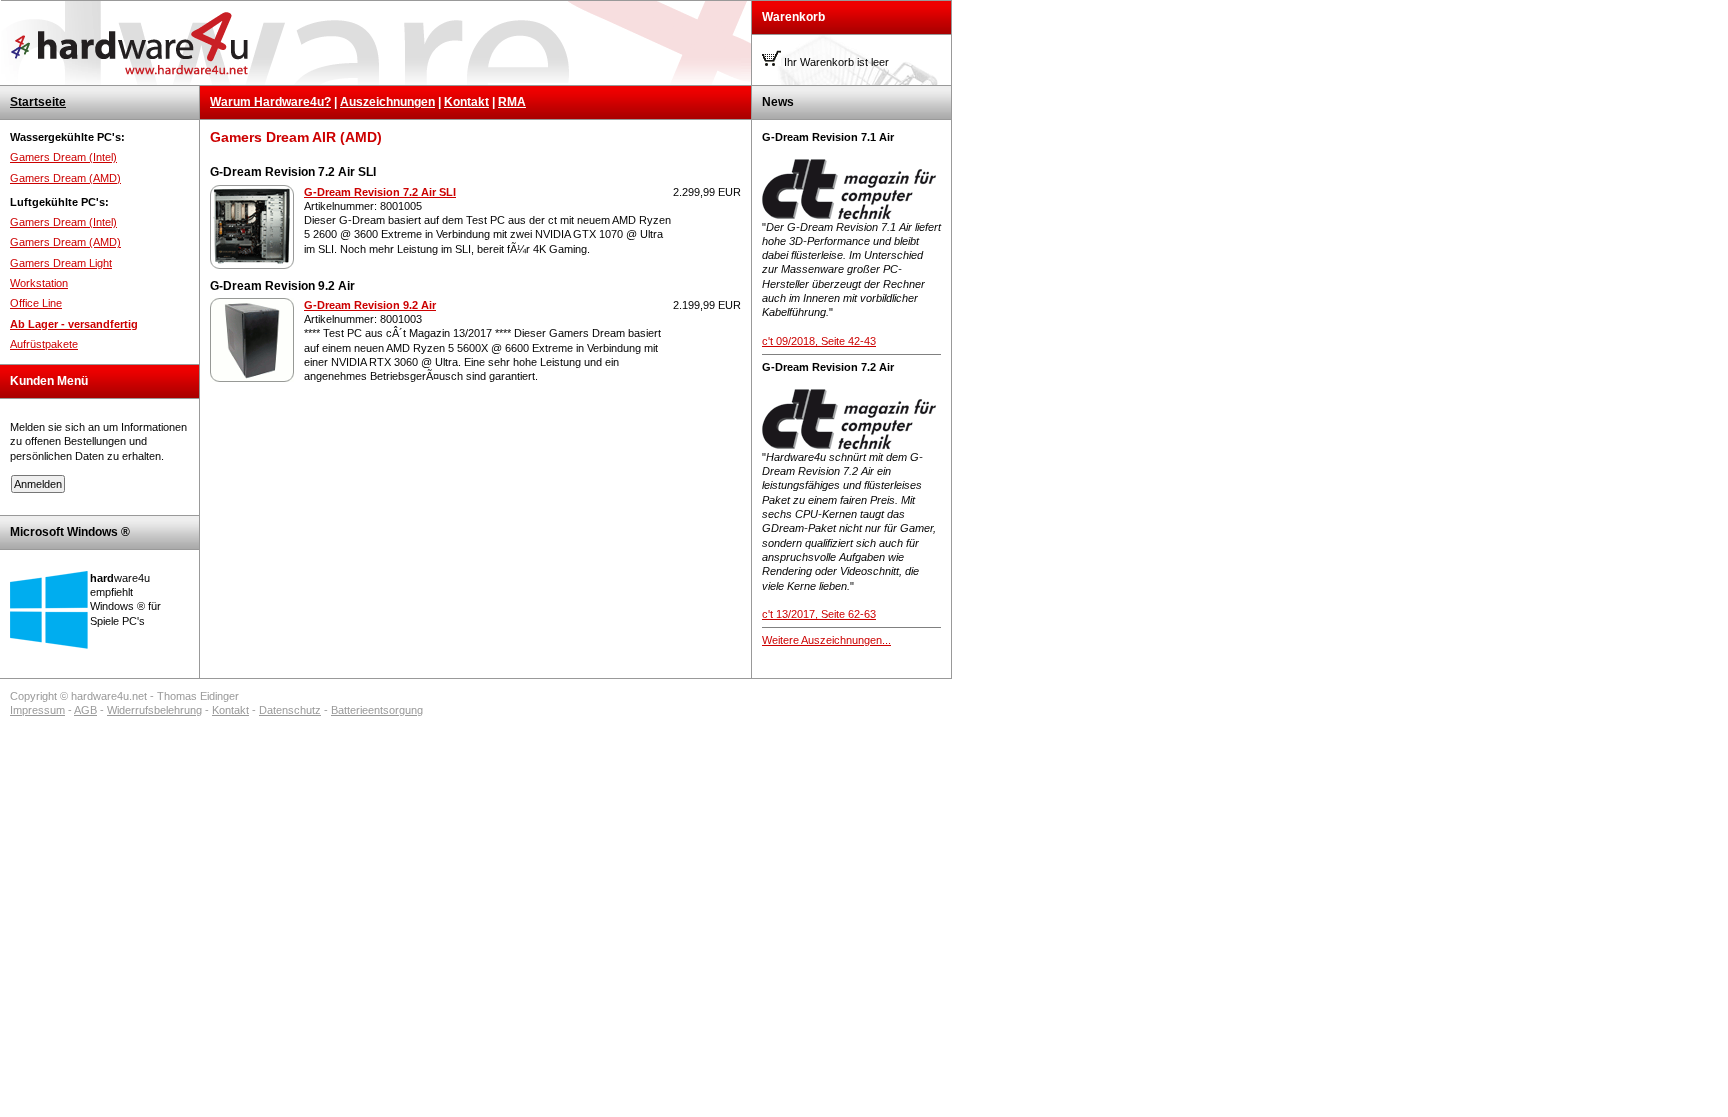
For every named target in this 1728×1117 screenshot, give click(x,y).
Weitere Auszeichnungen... (826, 640)
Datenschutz (290, 710)
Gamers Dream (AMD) (65, 178)
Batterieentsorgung (377, 710)
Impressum (37, 710)
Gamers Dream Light (61, 263)
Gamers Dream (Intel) (63, 157)
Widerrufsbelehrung (154, 710)
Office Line (36, 303)
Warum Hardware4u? (270, 102)
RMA (512, 102)
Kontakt (466, 102)
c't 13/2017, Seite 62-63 (819, 614)
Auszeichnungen (387, 102)
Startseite (38, 102)
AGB (85, 710)
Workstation (39, 283)
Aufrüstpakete (44, 344)
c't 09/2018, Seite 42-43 (819, 341)
